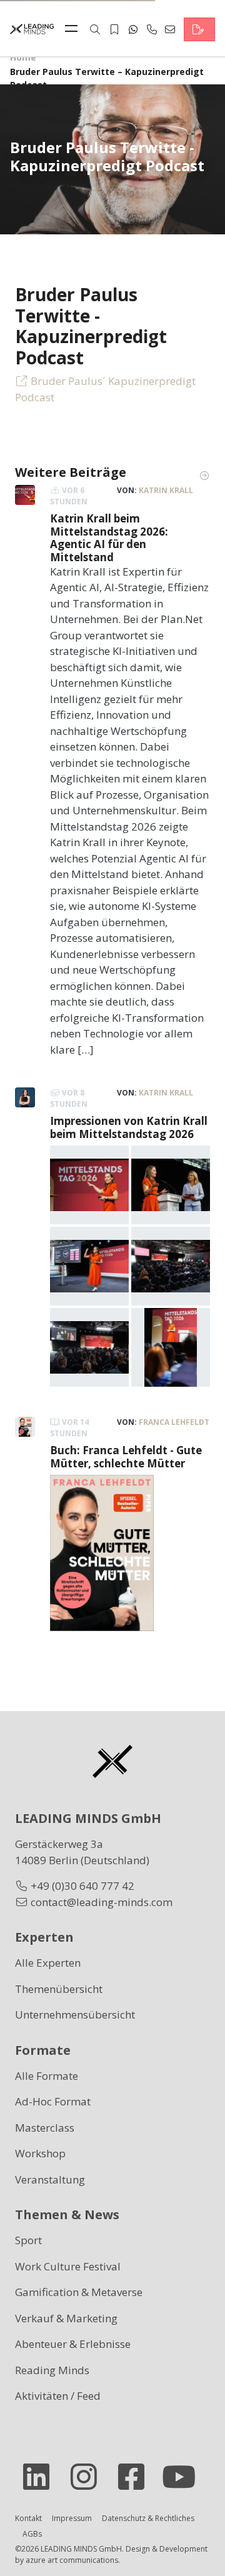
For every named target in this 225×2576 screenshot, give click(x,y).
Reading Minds (52, 2370)
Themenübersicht (59, 1989)
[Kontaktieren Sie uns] (199, 29)
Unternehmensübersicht (75, 2014)
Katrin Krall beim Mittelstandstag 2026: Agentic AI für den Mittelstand (109, 537)
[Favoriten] (114, 29)
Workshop (40, 2153)
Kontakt (28, 2518)
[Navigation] (74, 29)
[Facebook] (136, 2477)
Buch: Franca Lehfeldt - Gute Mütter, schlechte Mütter (126, 1456)
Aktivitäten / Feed (58, 2396)
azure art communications (72, 2560)
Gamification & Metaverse (79, 2292)
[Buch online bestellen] (102, 1552)
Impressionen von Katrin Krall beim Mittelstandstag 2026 (129, 1127)
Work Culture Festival (68, 2266)
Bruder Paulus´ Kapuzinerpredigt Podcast (105, 389)
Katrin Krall (166, 490)
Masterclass (45, 2128)
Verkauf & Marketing (66, 2318)
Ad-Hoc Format (53, 2101)
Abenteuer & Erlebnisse (73, 2344)
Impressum (72, 2518)
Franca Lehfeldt (174, 1422)
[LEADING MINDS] (32, 28)
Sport (28, 2240)
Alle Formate (47, 2076)
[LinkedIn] (41, 2477)
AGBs (32, 2534)
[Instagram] (89, 2477)
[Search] (95, 29)
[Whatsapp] (133, 29)
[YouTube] (184, 2477)
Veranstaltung (50, 2179)
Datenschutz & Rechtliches (148, 2518)
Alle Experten (48, 1963)
